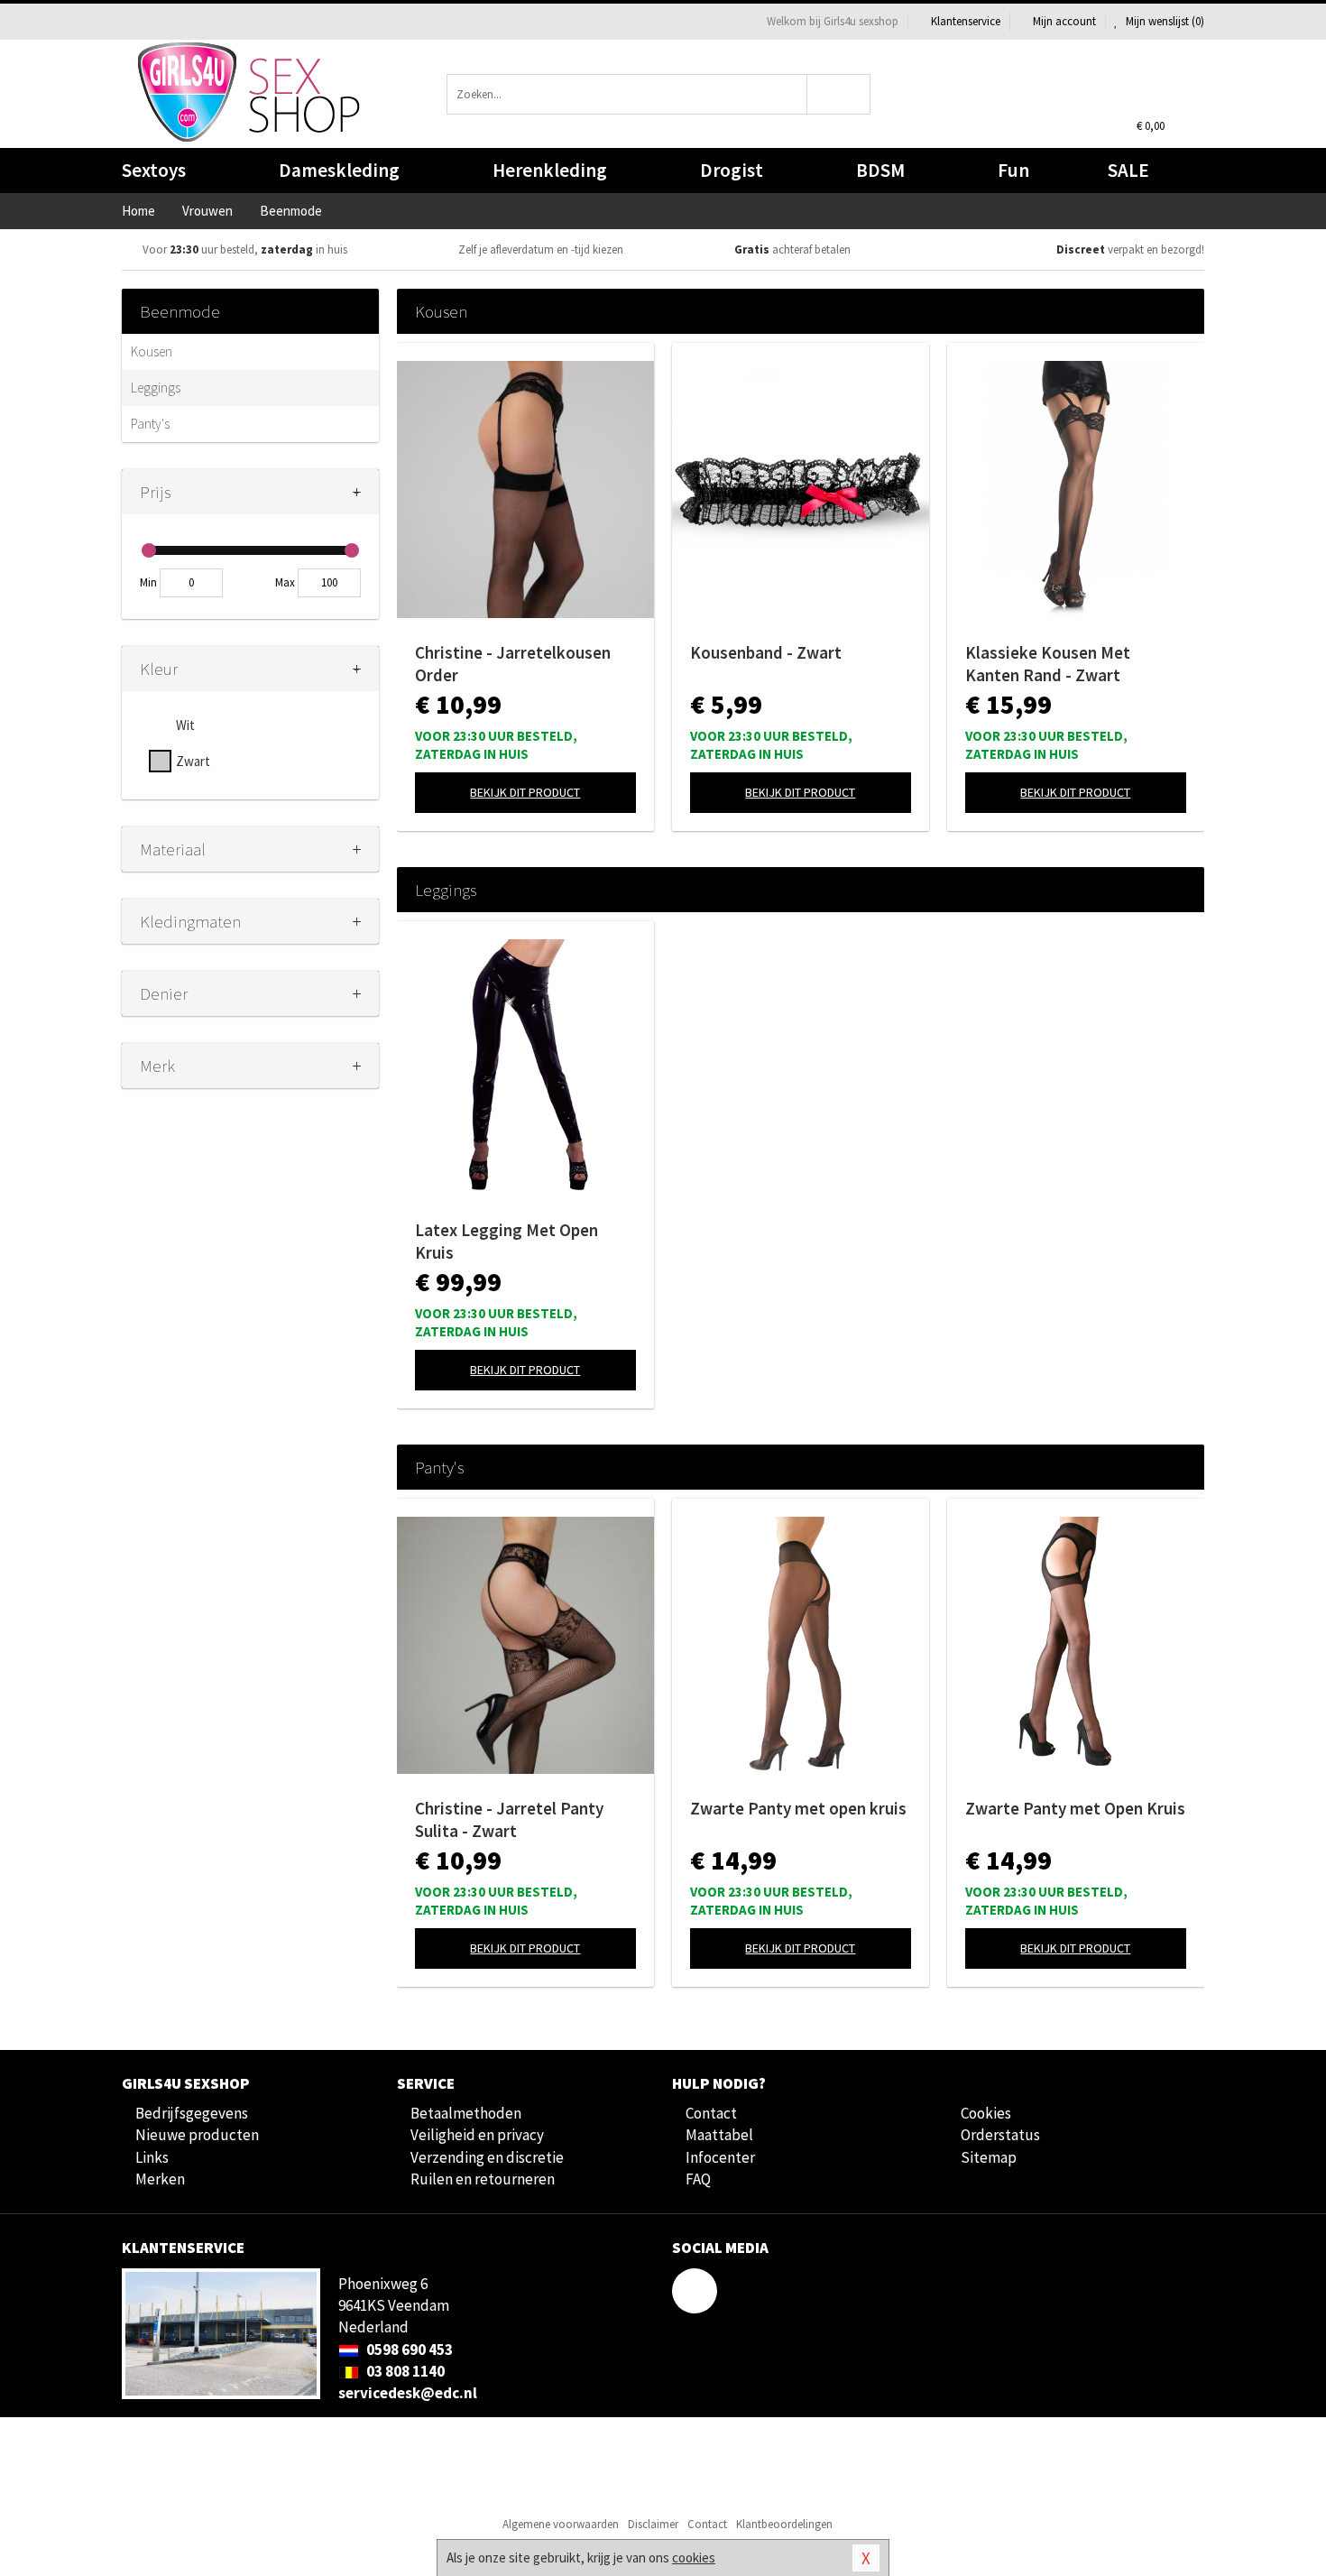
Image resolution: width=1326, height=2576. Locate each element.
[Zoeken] (839, 94)
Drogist (732, 170)
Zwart (193, 761)
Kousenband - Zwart (766, 652)
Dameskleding (339, 170)
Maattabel (719, 2135)
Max (285, 582)
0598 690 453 (408, 2350)
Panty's (150, 424)
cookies (694, 2558)
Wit (185, 725)
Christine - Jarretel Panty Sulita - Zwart (509, 1819)
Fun (1013, 170)
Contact (711, 2113)
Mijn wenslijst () (1164, 21)
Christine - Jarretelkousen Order (513, 664)
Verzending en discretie (487, 2157)
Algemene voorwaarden (561, 2524)
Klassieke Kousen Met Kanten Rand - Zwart (1048, 664)
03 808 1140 (404, 2371)
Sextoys (154, 170)
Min (148, 582)
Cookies (986, 2113)
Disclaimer (653, 2524)
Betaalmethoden (466, 2113)
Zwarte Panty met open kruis (798, 1808)
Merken (160, 2179)
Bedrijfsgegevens (192, 2113)
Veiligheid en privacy (477, 2135)
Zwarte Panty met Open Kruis (1075, 1808)
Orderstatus (1000, 2135)
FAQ (698, 2179)
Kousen (152, 351)
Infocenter (720, 2157)
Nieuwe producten (197, 2135)
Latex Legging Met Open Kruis (506, 1241)
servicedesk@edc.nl (408, 2393)
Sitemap (989, 2157)
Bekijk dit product (525, 792)
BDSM (880, 170)
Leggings (156, 388)
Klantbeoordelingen (784, 2524)
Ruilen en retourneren (483, 2179)
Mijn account (1064, 21)
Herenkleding (550, 170)
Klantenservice (966, 21)
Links (152, 2157)
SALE (1128, 170)
